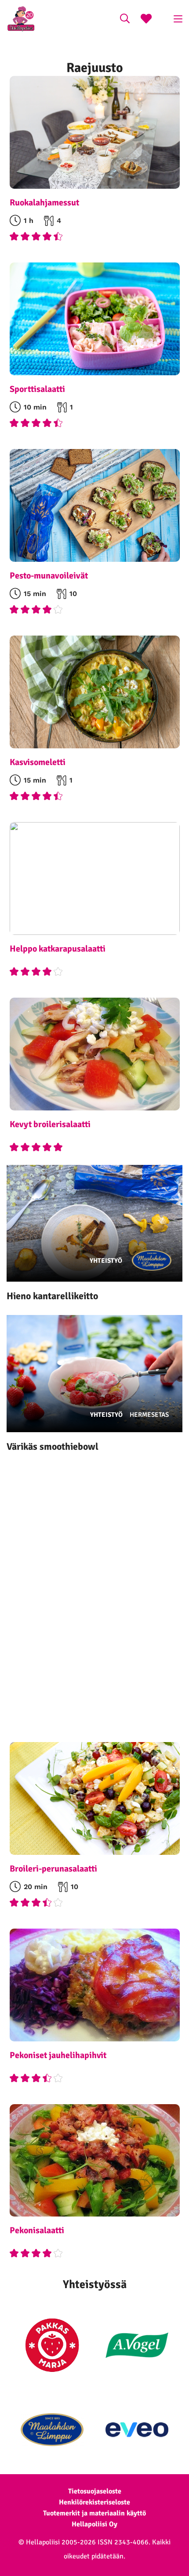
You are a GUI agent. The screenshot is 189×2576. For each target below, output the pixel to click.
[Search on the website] (125, 20)
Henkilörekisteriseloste (94, 2502)
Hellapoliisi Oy (94, 2524)
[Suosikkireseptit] (146, 20)
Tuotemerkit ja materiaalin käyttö (94, 2513)
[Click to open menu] (178, 19)
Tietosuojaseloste (95, 2491)
